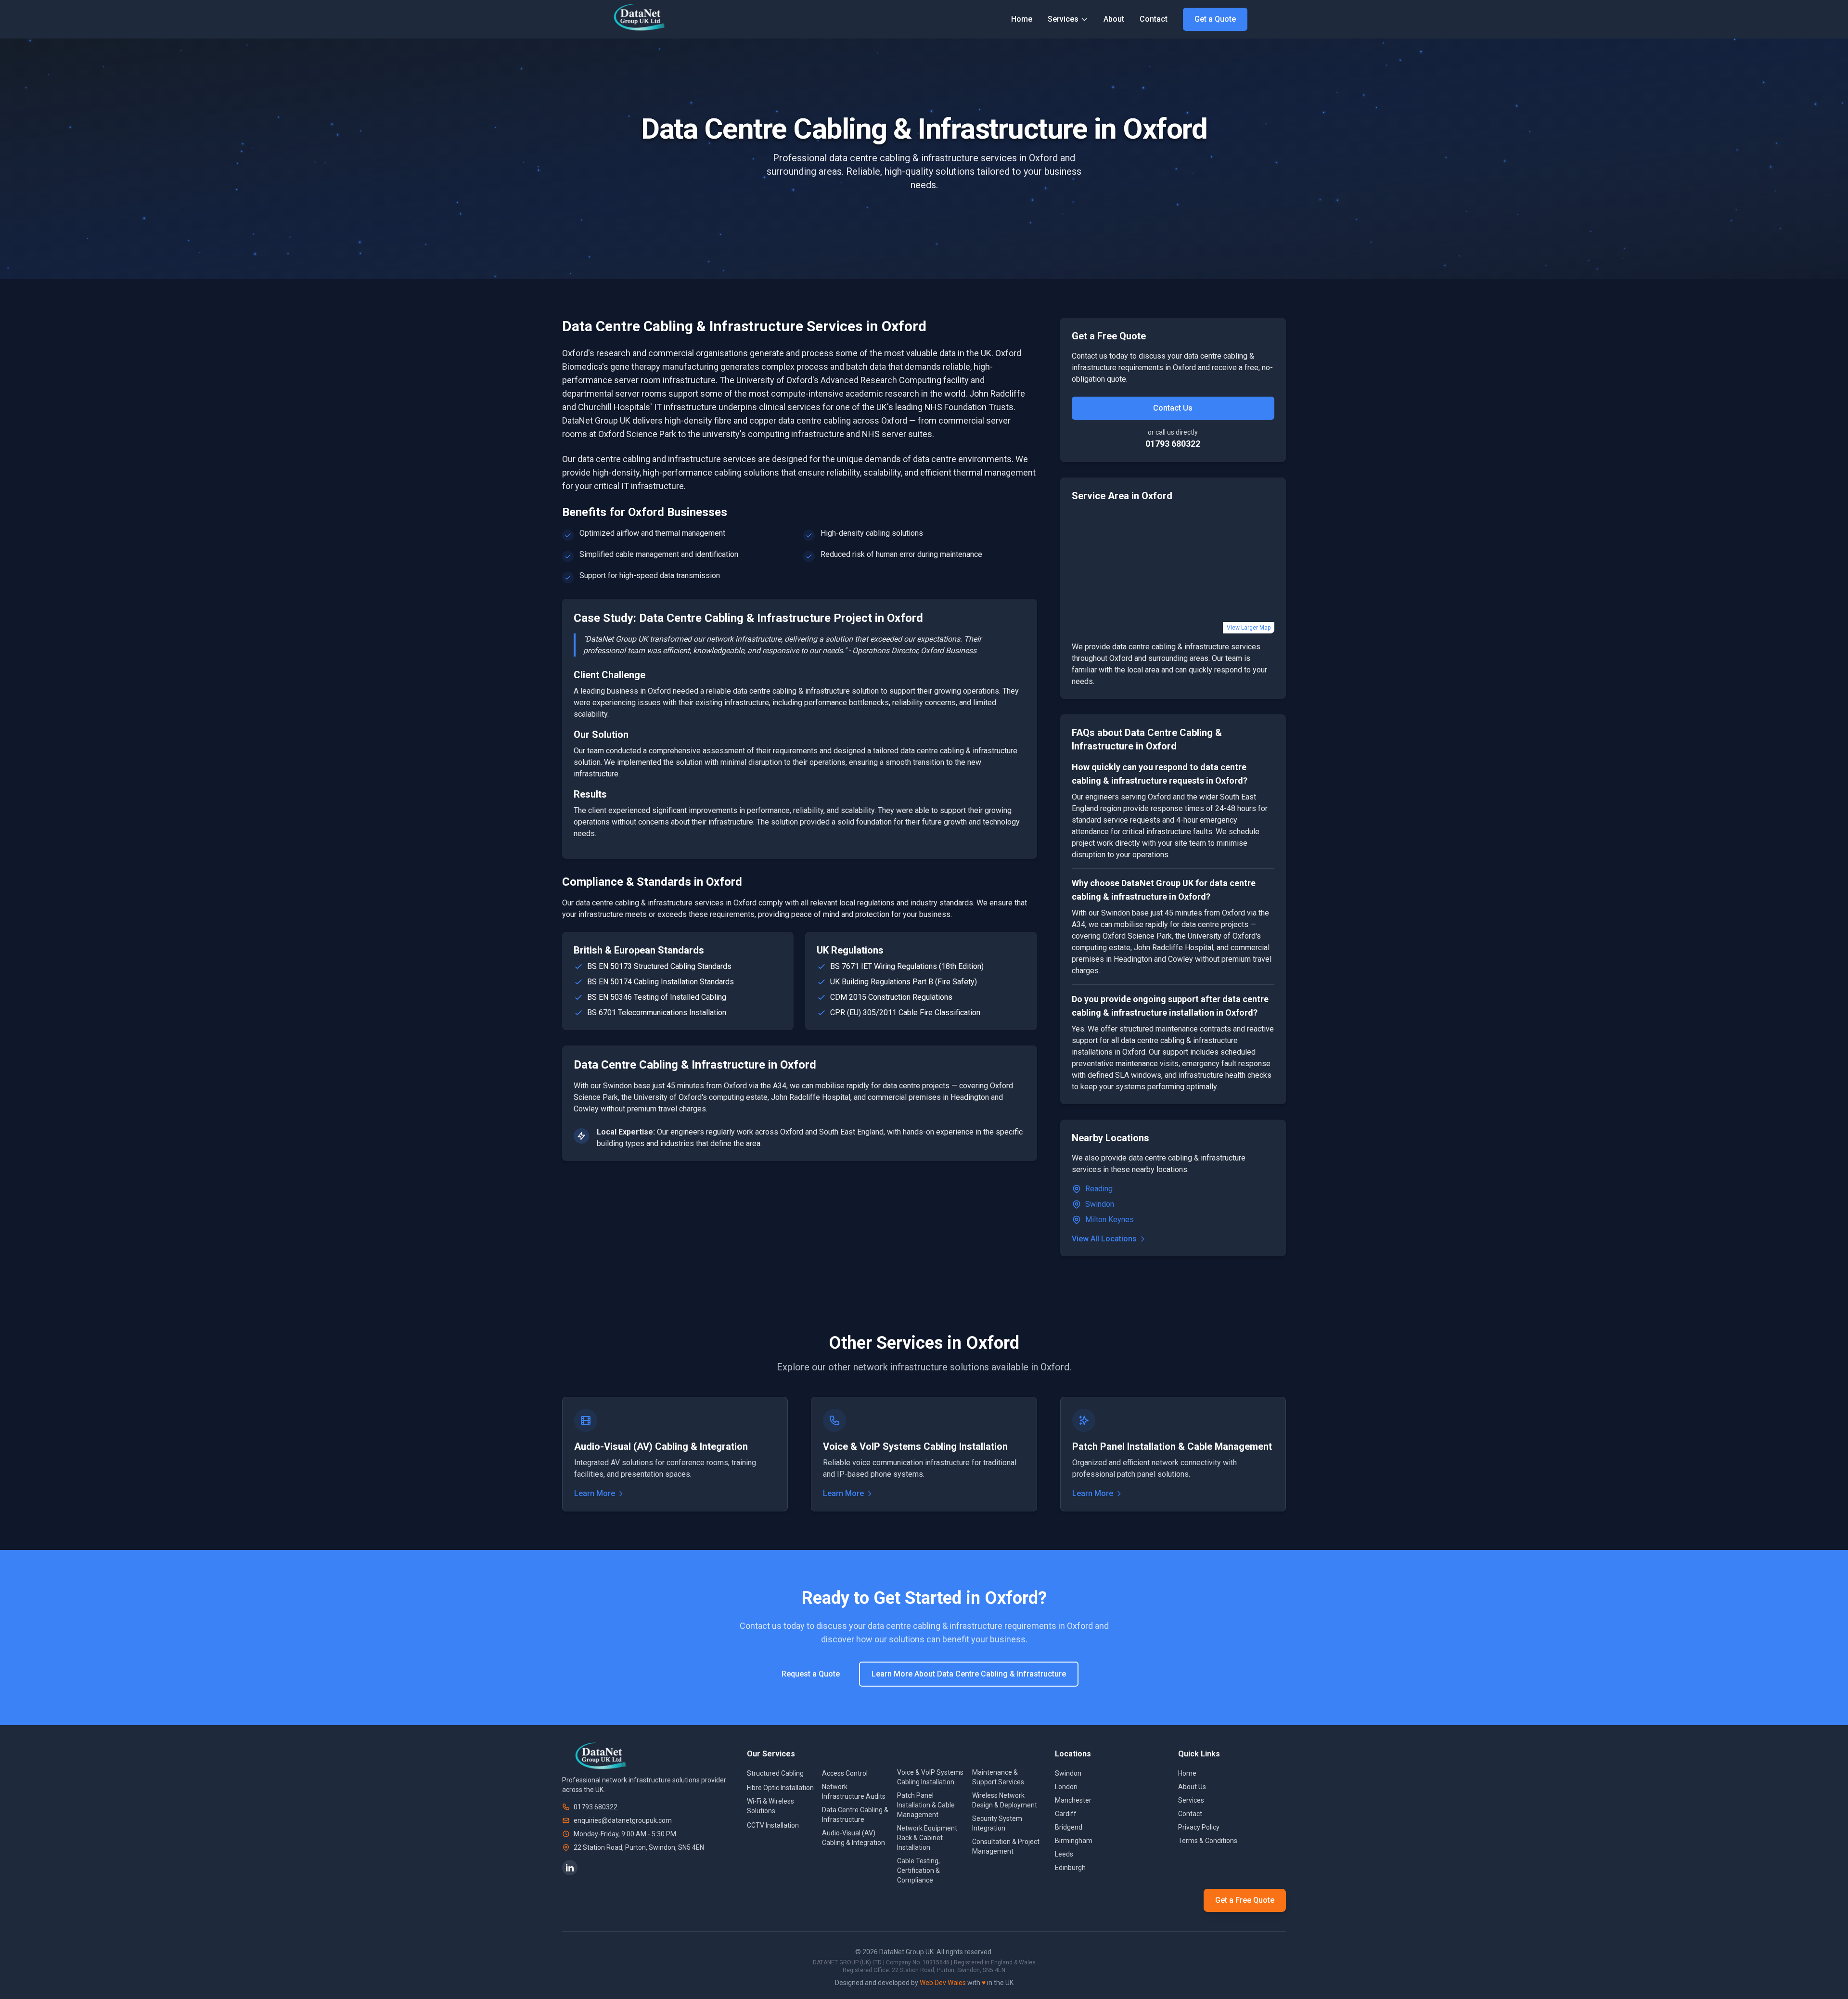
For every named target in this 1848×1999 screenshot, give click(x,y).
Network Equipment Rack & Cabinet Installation (927, 1838)
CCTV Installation (773, 1825)
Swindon (1100, 1204)
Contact (1154, 19)
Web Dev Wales (943, 1983)
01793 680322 (1173, 444)
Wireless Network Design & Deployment (1005, 1800)
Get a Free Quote (1245, 1900)
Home (1022, 19)
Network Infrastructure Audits (854, 1792)
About (1114, 19)
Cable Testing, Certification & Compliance (918, 1870)
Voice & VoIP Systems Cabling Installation (930, 1777)
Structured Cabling (775, 1773)
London (1066, 1787)
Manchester (1073, 1800)
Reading (1099, 1189)
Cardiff (1066, 1814)
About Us (1192, 1787)
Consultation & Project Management (1006, 1846)
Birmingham (1074, 1841)
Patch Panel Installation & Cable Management (926, 1805)
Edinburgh (1070, 1868)
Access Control (845, 1773)
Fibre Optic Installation (780, 1788)
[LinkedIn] (570, 1868)
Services (1063, 19)
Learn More (595, 1493)
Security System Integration (997, 1823)
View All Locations (1104, 1239)
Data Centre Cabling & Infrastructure (855, 1815)
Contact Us (1173, 408)
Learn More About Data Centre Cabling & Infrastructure (969, 1674)
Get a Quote (1215, 19)
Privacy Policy (1199, 1827)
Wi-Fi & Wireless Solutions (770, 1806)
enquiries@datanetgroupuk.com (623, 1820)
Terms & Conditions (1208, 1841)
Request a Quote (811, 1674)
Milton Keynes (1110, 1219)
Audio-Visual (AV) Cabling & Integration (853, 1838)
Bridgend (1069, 1827)
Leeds (1064, 1854)
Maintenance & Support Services (998, 1777)
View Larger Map (1249, 628)
